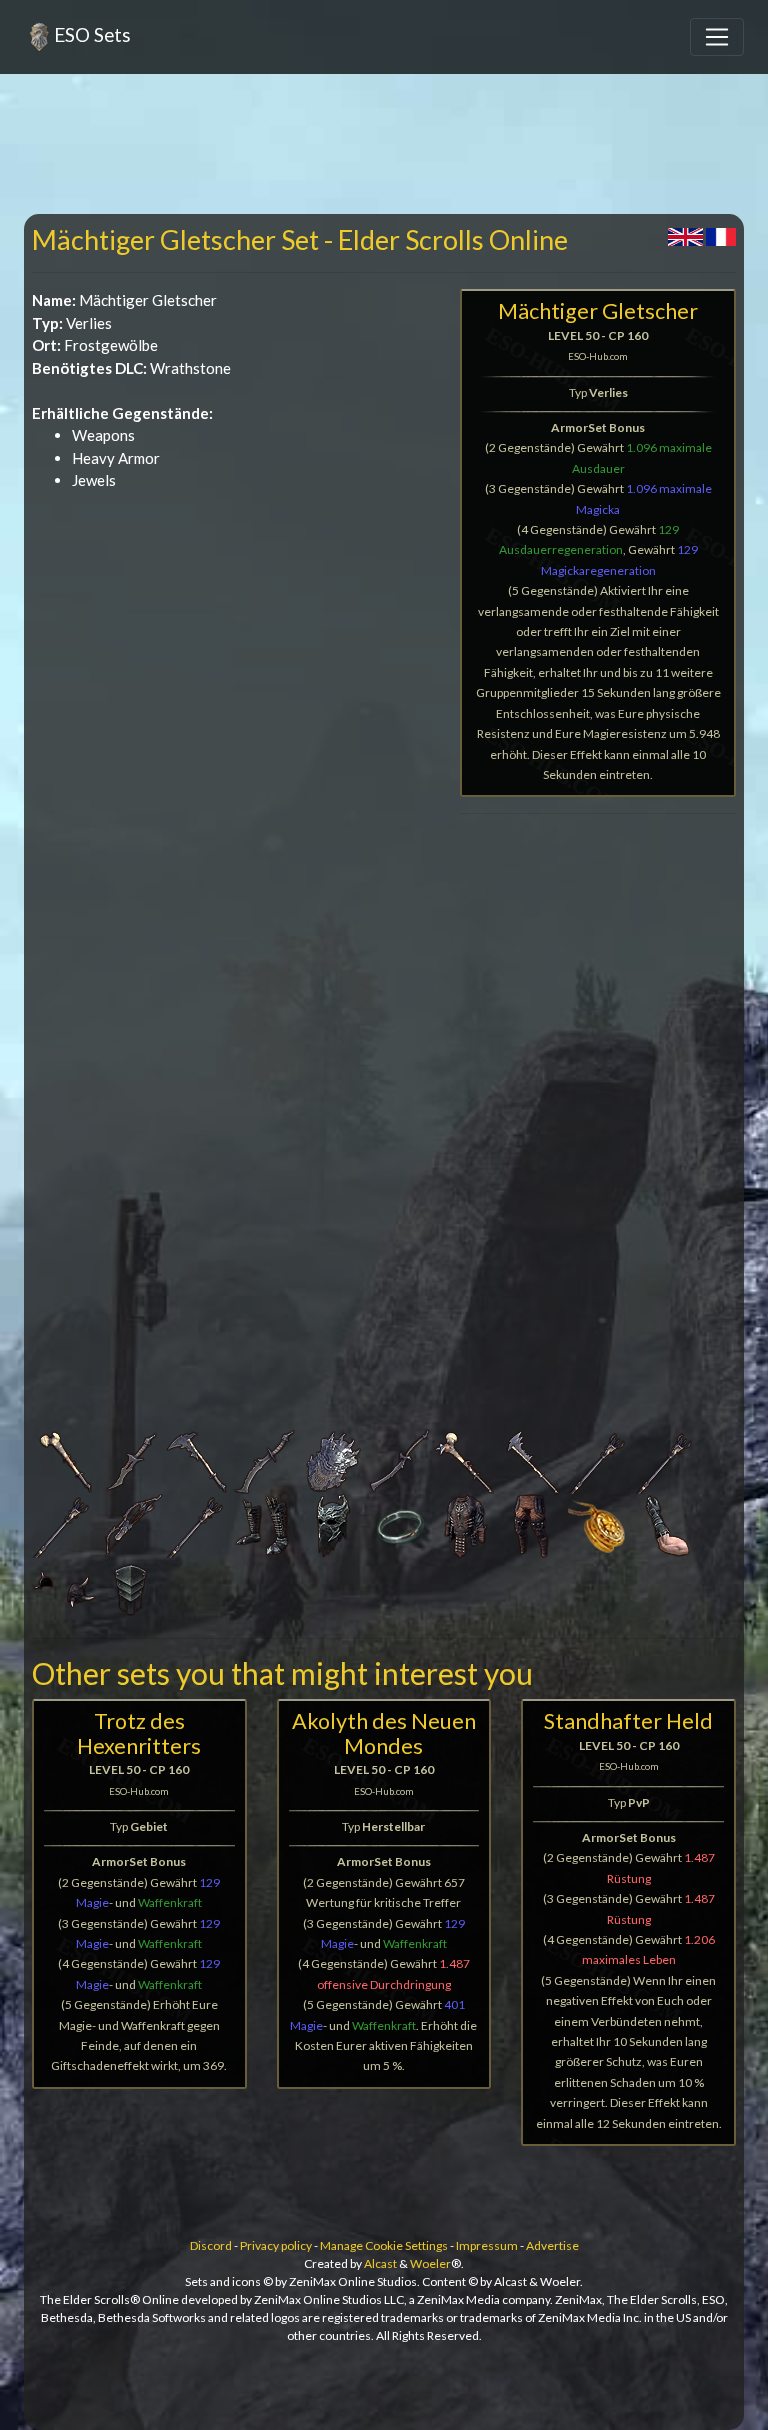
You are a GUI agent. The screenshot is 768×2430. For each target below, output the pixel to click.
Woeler (430, 2263)
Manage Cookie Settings (384, 2245)
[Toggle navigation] (717, 37)
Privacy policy (276, 2245)
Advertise (552, 2245)
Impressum (487, 2245)
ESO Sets (92, 34)
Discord (211, 2245)
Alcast (380, 2263)
